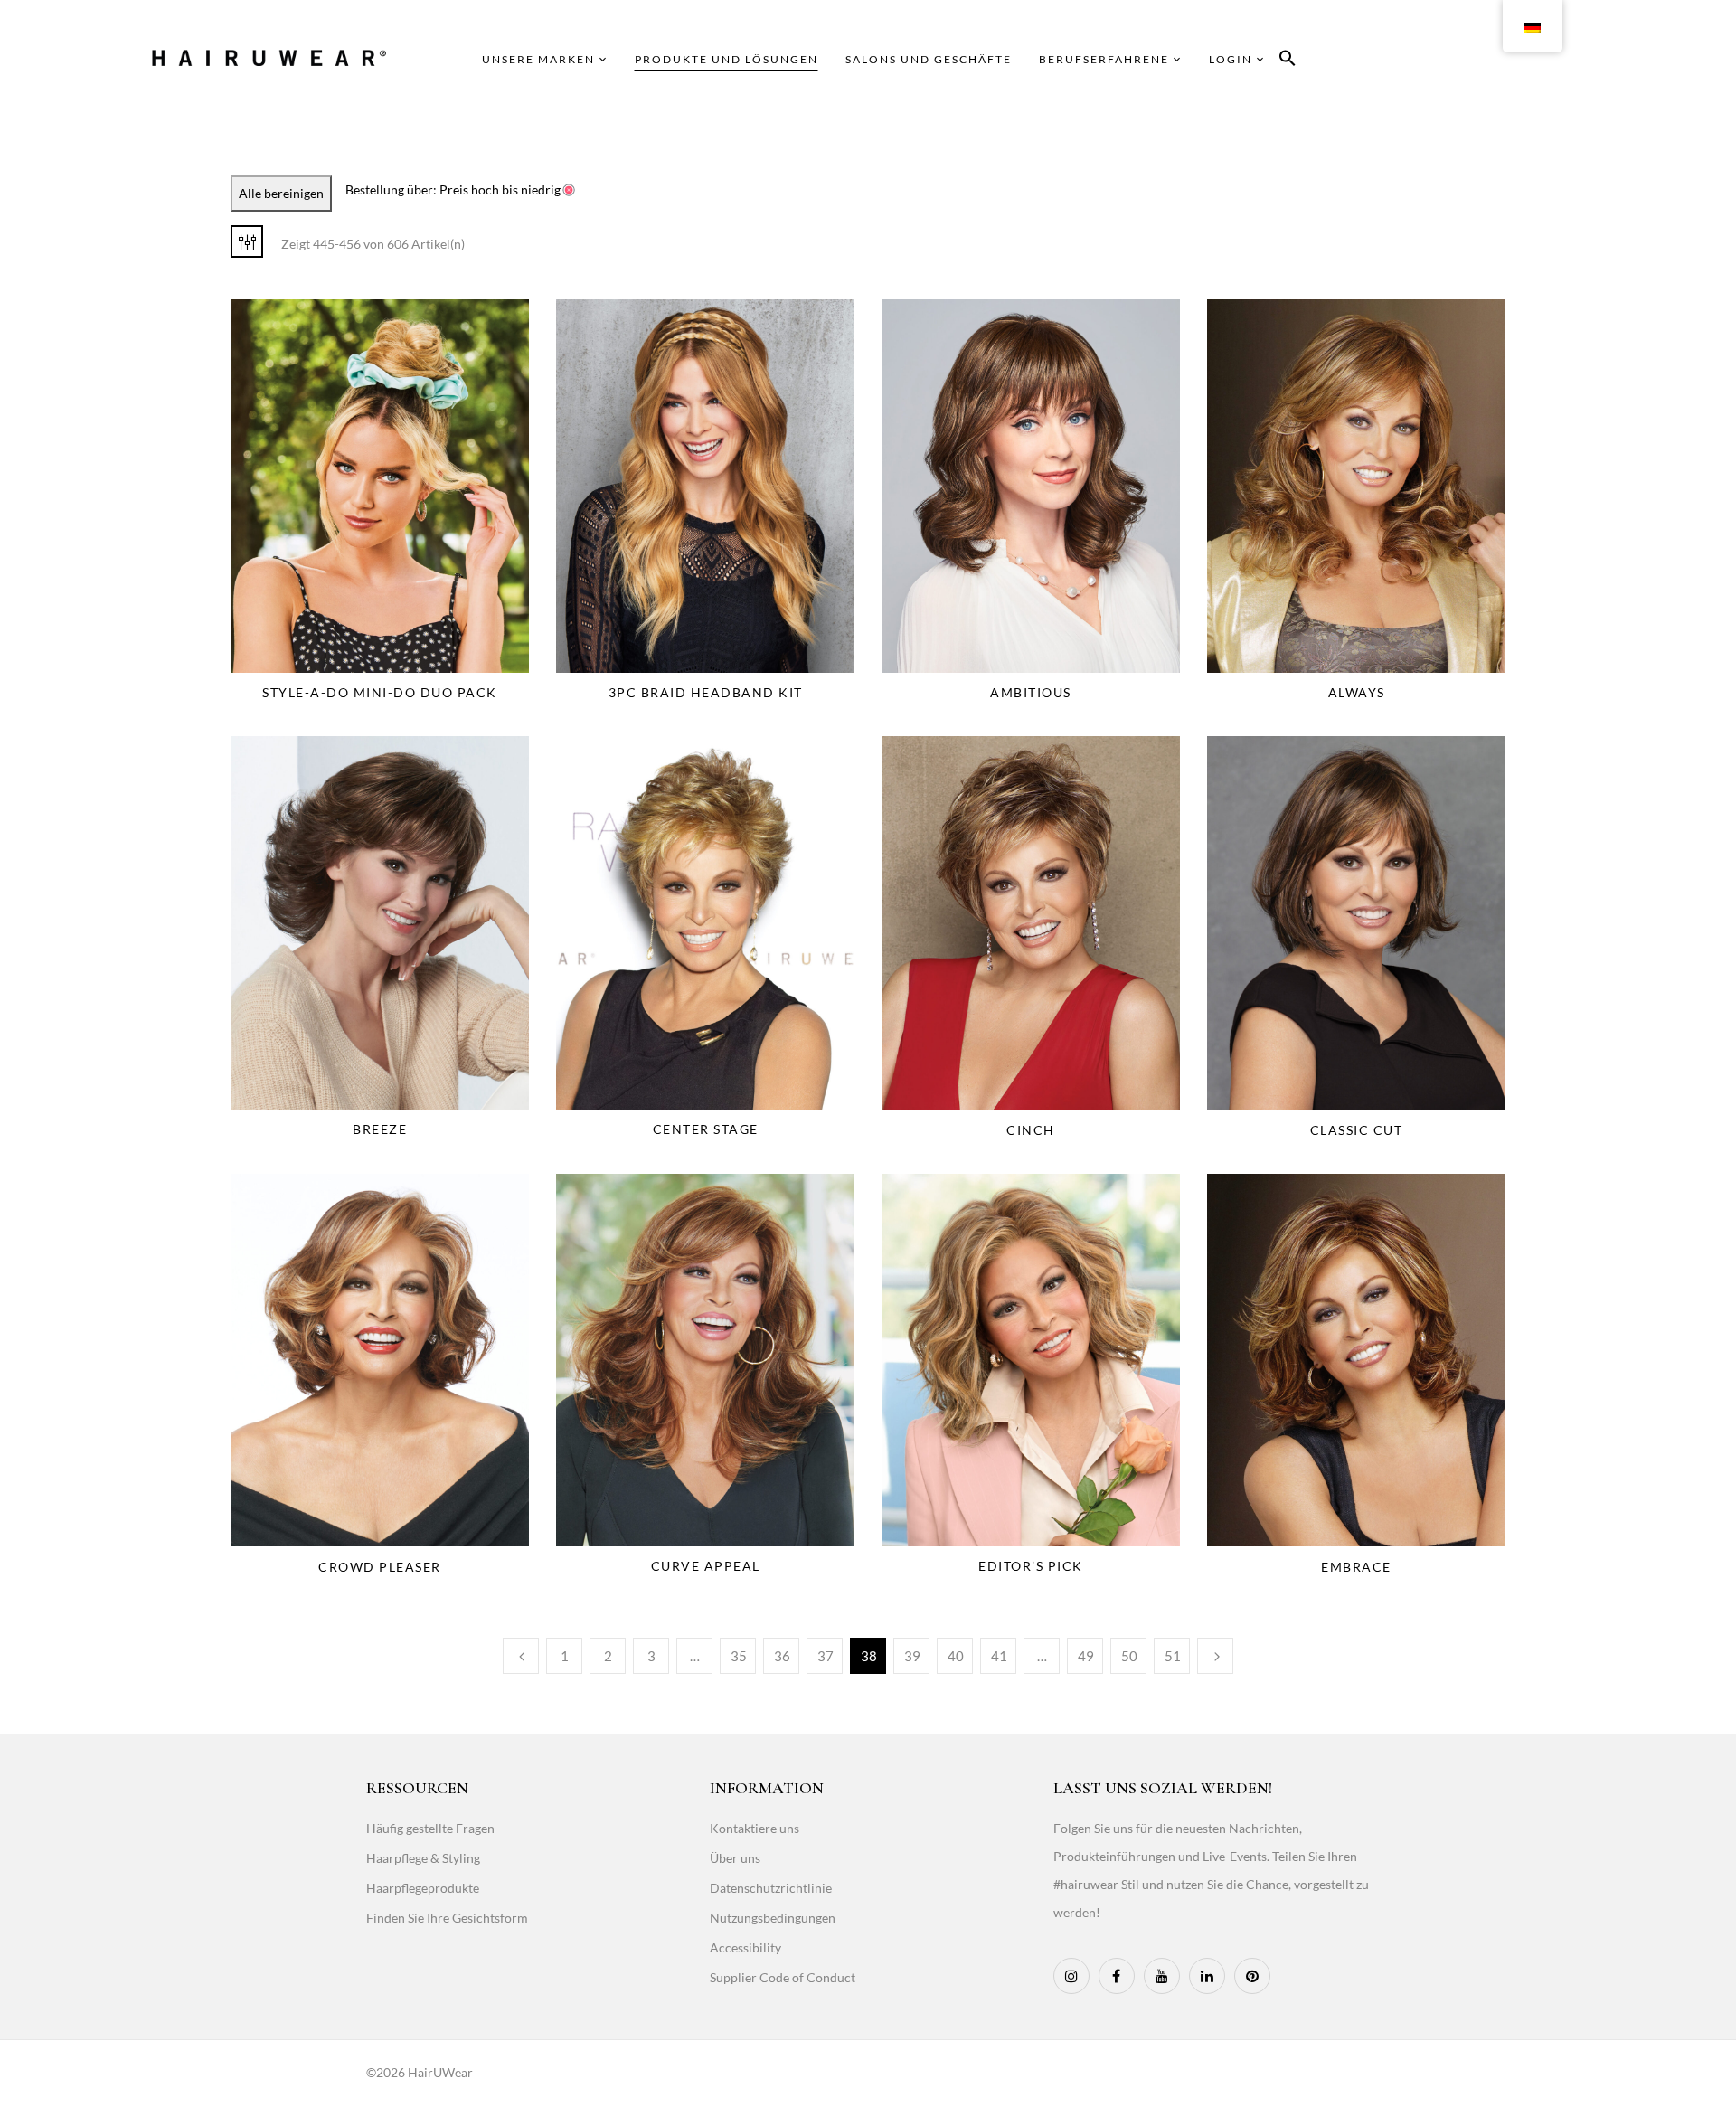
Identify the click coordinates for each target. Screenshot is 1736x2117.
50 (1129, 1656)
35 (739, 1656)
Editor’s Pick (1031, 1566)
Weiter (1215, 1656)
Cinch (1031, 1130)
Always (1357, 692)
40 (956, 1656)
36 (782, 1656)
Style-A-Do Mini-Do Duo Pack (380, 692)
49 (1086, 1656)
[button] (1288, 61)
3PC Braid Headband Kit (706, 692)
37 (826, 1656)
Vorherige (521, 1656)
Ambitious (1031, 692)
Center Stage (706, 1129)
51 (1173, 1656)
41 (999, 1656)
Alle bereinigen (281, 193)
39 (912, 1656)
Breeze (380, 1129)
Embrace (1356, 1567)
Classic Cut (1357, 1130)
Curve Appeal (706, 1566)
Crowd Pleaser (380, 1567)
